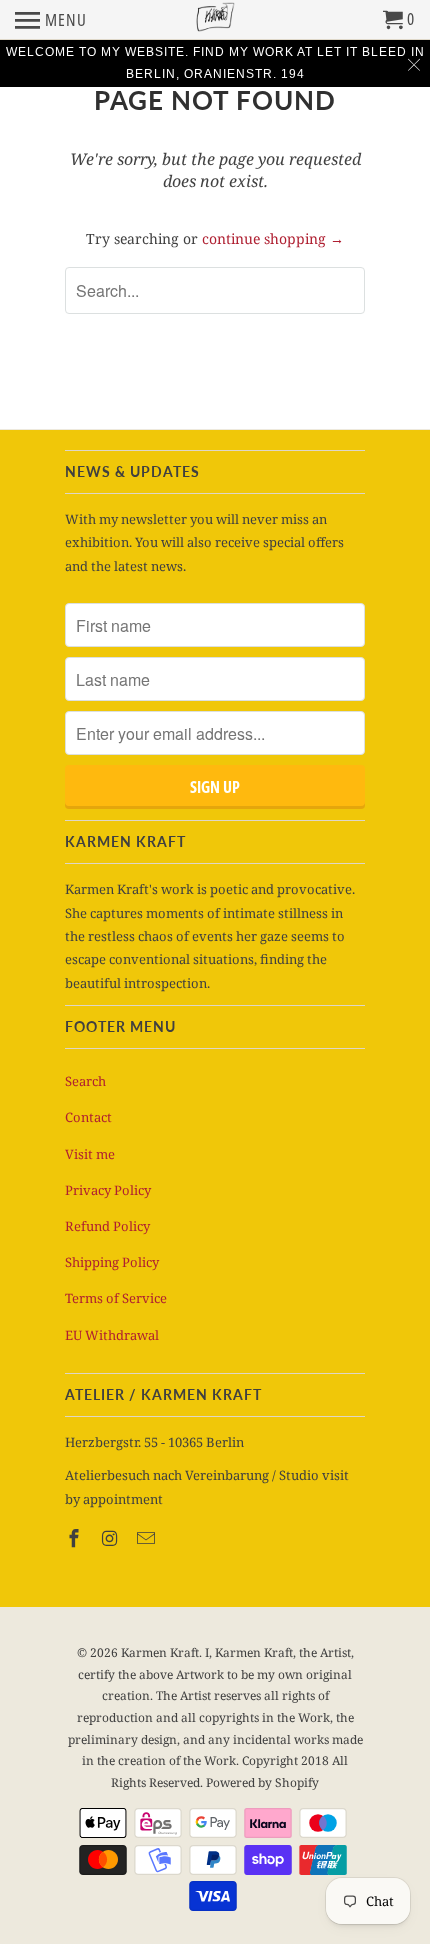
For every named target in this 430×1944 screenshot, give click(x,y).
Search (85, 1081)
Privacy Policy (108, 1190)
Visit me (90, 1154)
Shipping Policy (112, 1262)
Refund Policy (107, 1226)
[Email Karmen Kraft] (148, 1538)
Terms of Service (116, 1298)
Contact (88, 1117)
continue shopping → (273, 238)
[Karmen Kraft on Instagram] (112, 1538)
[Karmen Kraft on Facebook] (76, 1538)
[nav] (51, 20)
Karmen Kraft (160, 1652)
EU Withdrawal (112, 1335)
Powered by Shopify (262, 1782)
